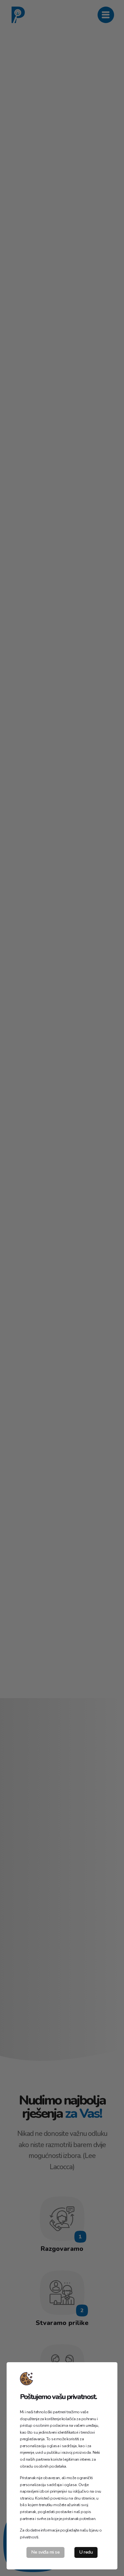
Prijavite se (38, 1094)
